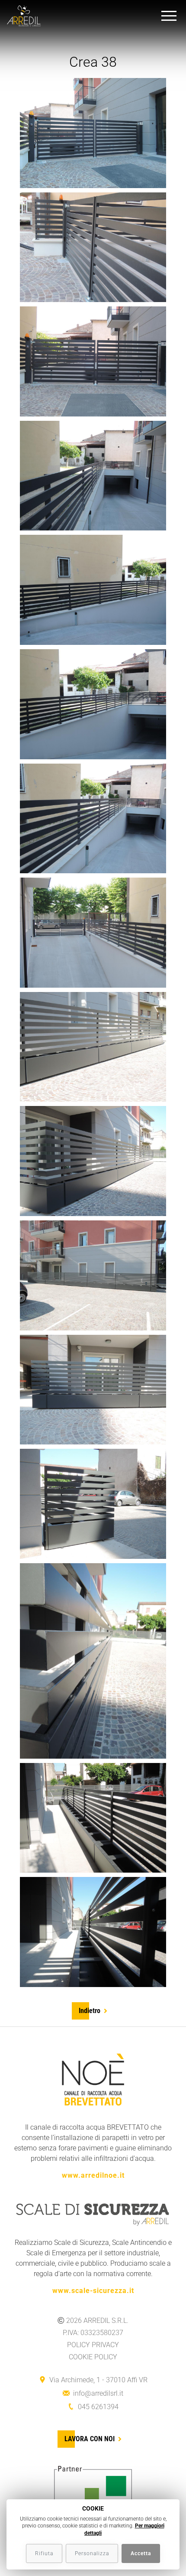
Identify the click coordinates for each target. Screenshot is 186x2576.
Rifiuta (44, 2553)
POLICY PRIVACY (93, 2345)
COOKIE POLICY (93, 2357)
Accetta (141, 2553)
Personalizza (92, 2553)
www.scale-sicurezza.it (93, 2291)
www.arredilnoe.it (93, 2175)
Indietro (90, 2011)
